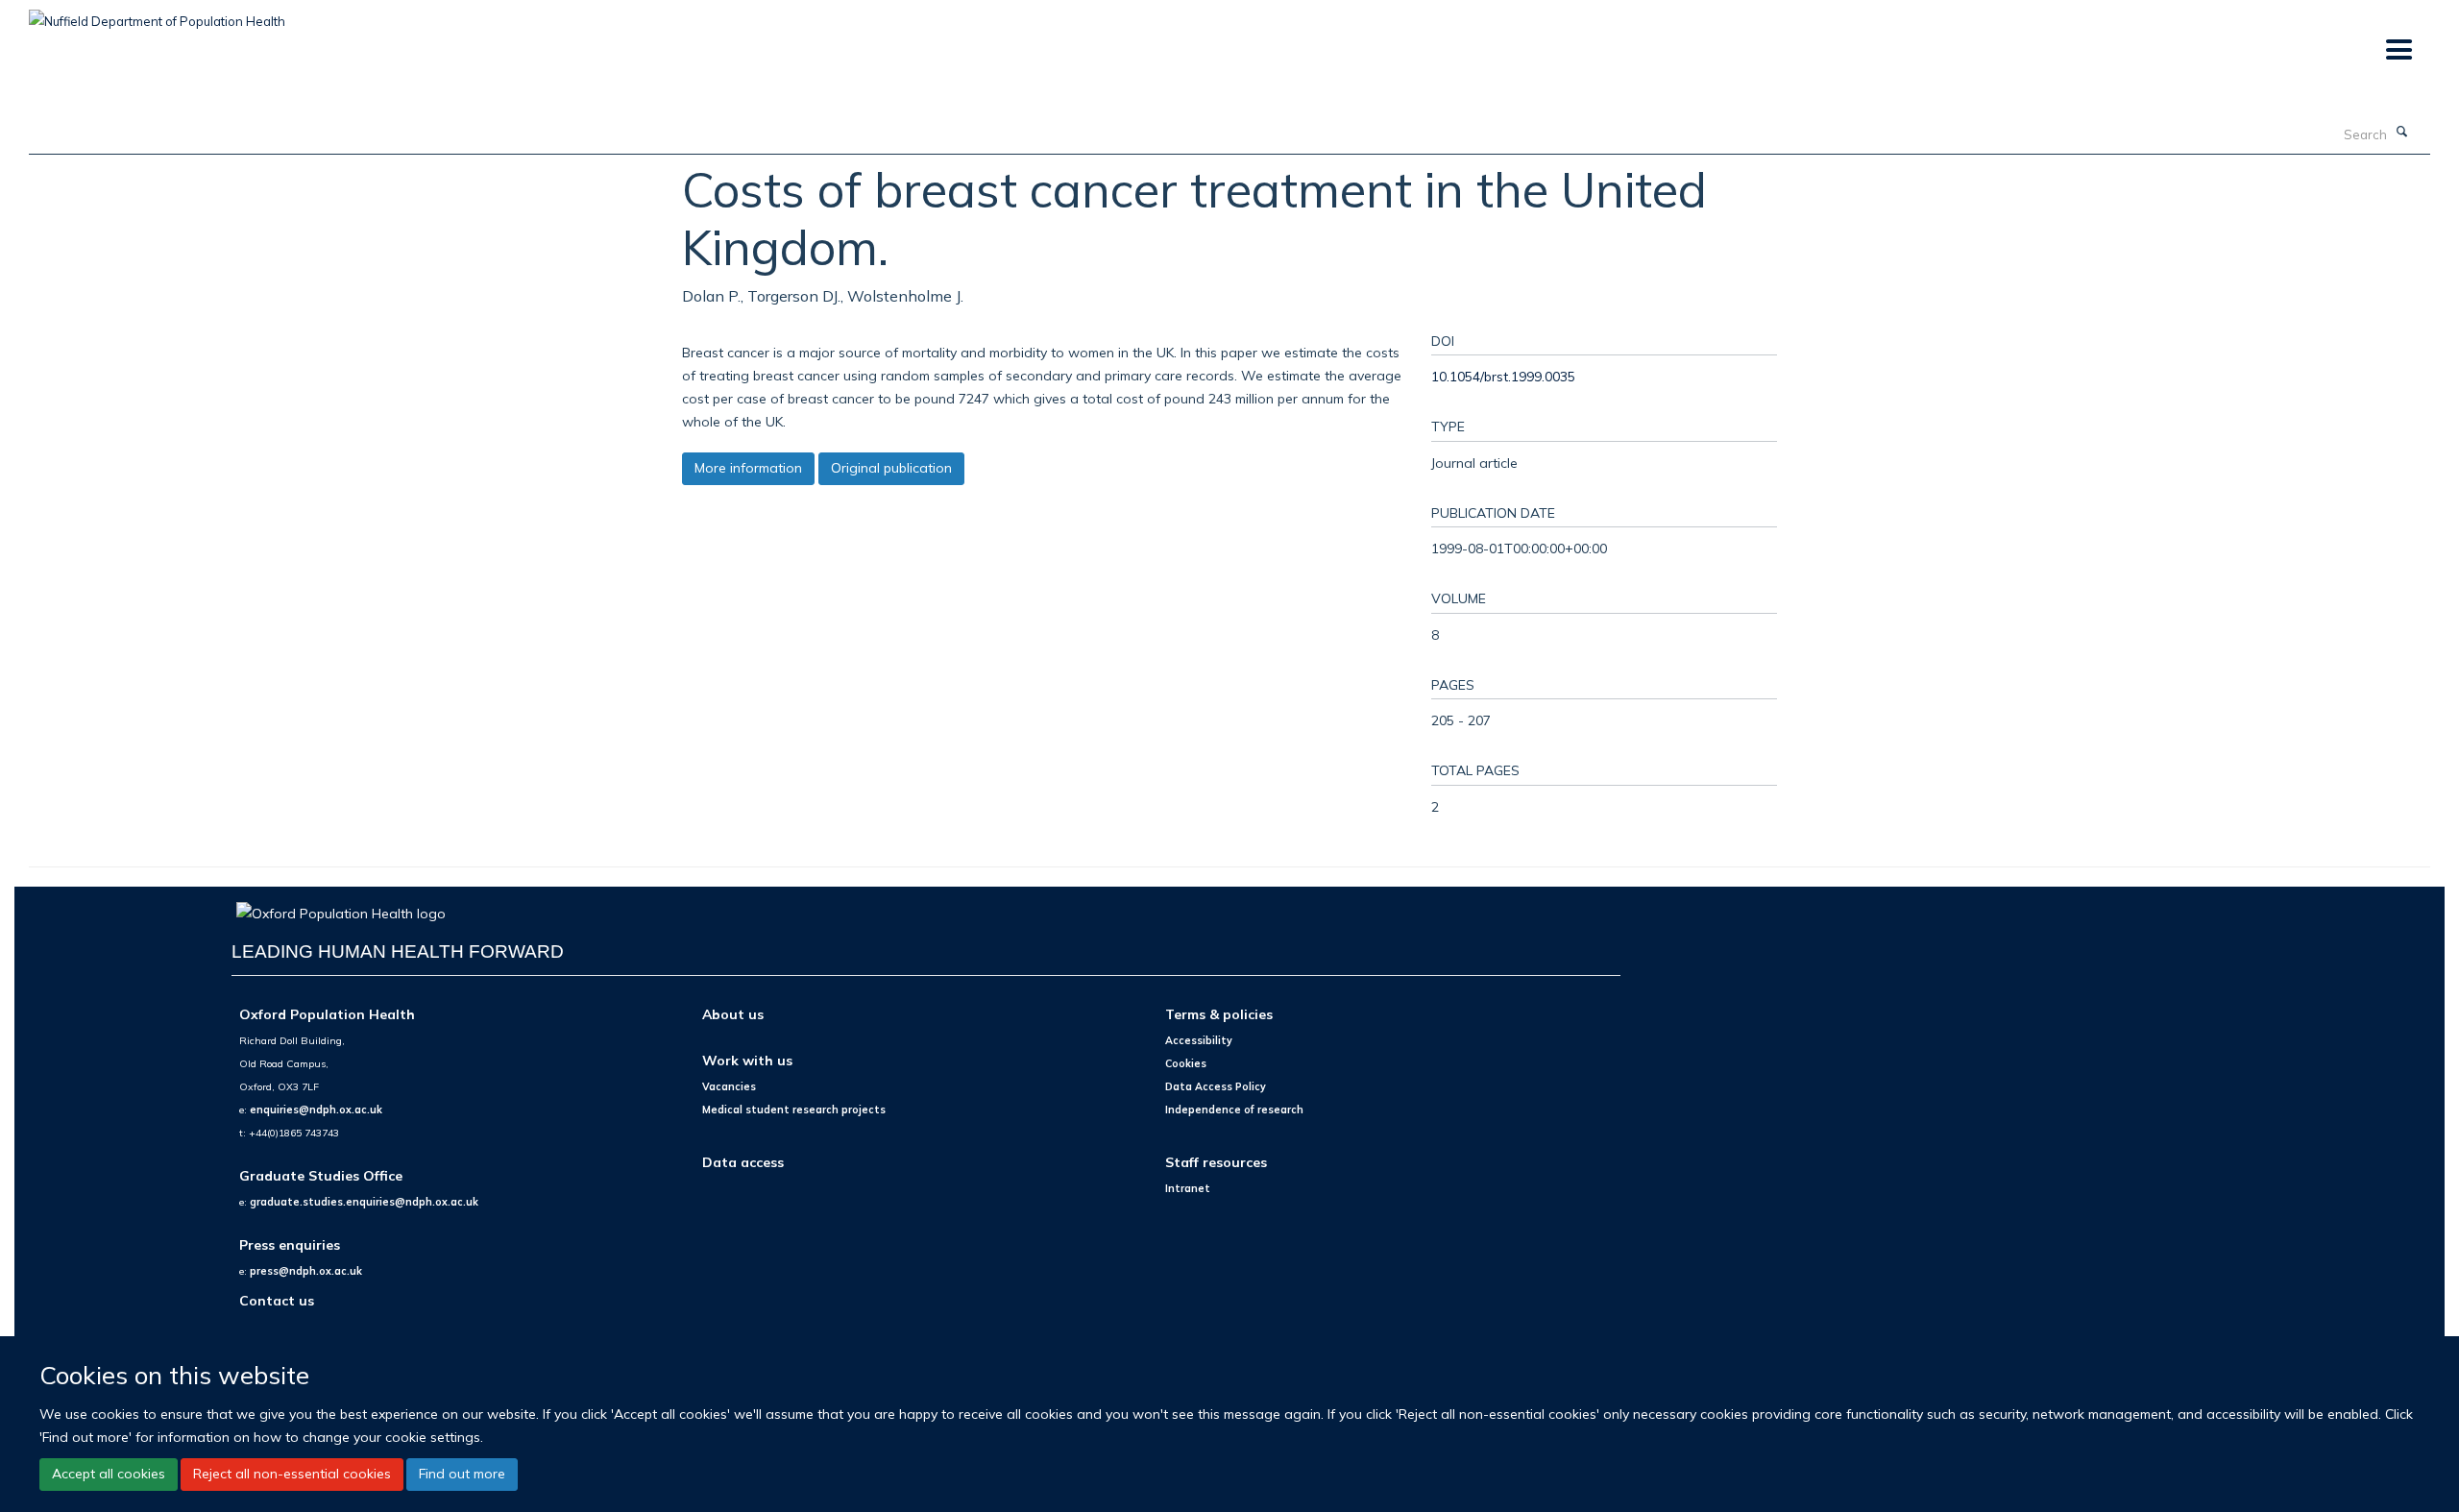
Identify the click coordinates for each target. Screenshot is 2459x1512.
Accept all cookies (109, 1474)
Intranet (1188, 1188)
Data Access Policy (1216, 1086)
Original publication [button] (891, 468)
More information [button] (748, 468)
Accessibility (1199, 1040)
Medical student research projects (794, 1110)
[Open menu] (2398, 50)
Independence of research (1234, 1110)
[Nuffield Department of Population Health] (157, 14)
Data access (743, 1162)
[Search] (2402, 133)
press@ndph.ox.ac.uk (306, 1271)
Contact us (277, 1300)
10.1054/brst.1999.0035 (1503, 376)
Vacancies (729, 1086)
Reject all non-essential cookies (292, 1474)
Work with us (747, 1060)
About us (733, 1014)
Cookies (1186, 1063)
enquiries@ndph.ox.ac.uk (316, 1110)
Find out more (462, 1474)
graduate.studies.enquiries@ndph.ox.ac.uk (364, 1202)
